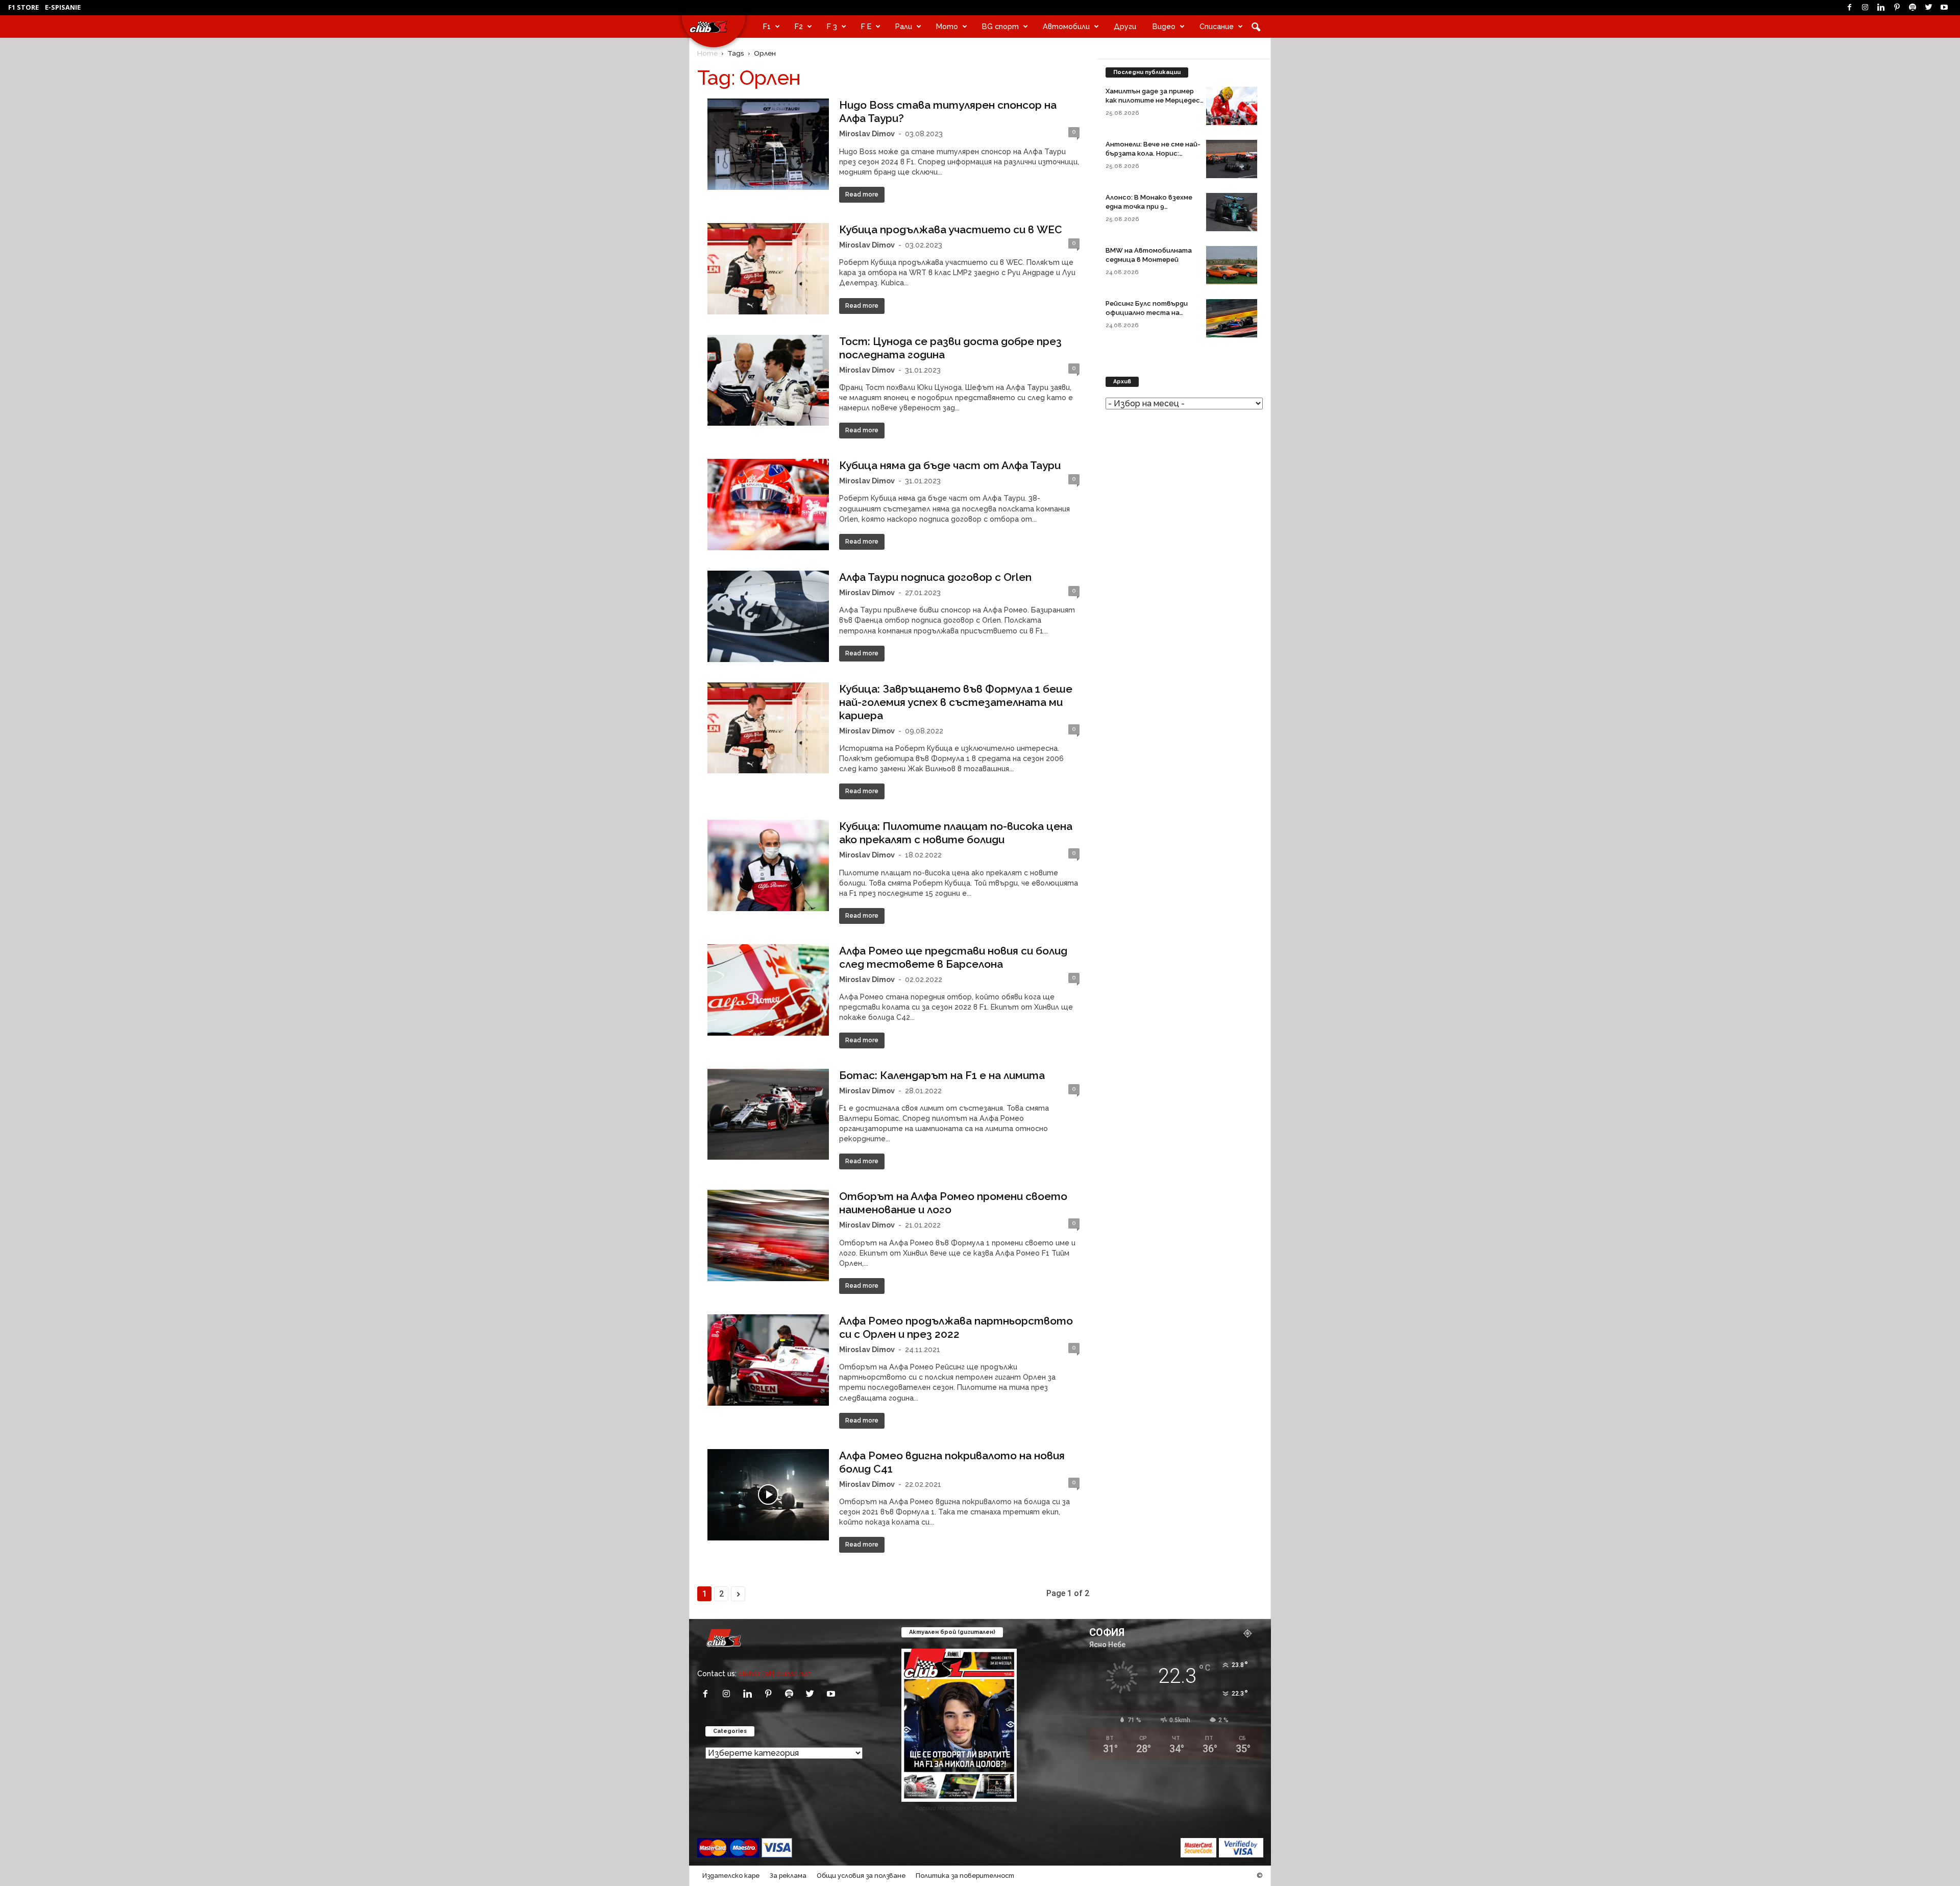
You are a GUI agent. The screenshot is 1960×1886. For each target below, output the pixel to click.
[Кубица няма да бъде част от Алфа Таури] (768, 505)
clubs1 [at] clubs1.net (775, 1673)
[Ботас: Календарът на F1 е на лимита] (768, 1115)
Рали (904, 26)
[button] (1256, 27)
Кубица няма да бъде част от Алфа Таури (950, 465)
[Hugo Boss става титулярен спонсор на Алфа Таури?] (768, 144)
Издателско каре (731, 1876)
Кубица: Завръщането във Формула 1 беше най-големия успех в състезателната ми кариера (956, 702)
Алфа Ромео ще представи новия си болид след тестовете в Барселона (953, 957)
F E (866, 26)
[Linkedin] (1881, 8)
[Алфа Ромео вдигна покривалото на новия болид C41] (768, 1495)
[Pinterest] (1897, 8)
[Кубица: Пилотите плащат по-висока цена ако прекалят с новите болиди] (768, 865)
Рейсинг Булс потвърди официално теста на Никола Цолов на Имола (1147, 313)
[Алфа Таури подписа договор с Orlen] (768, 616)
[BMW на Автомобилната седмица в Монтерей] (1232, 265)
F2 (799, 26)
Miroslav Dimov (867, 133)
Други (1125, 26)
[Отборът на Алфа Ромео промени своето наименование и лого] (768, 1235)
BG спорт (1000, 26)
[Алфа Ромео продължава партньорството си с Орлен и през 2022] (768, 1360)
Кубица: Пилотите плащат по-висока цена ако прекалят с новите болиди (956, 833)
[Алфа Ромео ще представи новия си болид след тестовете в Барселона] (768, 990)
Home (707, 53)
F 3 (832, 26)
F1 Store (23, 7)
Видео (1164, 26)
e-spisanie (63, 7)
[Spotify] (1913, 8)
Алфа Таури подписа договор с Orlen (935, 577)
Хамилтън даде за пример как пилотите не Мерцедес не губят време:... (1153, 100)
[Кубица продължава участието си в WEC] (768, 269)
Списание (1217, 26)
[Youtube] (1944, 8)
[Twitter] (1928, 8)
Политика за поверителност (965, 1876)
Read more (862, 194)
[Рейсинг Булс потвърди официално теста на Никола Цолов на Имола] (1232, 318)
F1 (767, 26)
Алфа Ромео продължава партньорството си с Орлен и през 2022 (956, 1327)
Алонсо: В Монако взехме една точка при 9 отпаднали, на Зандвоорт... (1153, 206)
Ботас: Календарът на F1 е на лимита (942, 1075)
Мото (947, 26)
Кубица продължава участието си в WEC (951, 229)
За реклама (788, 1876)
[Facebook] (1849, 8)
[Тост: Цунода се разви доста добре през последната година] (768, 381)
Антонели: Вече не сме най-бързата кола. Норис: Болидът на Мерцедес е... (1153, 153)
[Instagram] (1865, 8)
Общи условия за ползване (861, 1876)
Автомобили (1066, 26)
